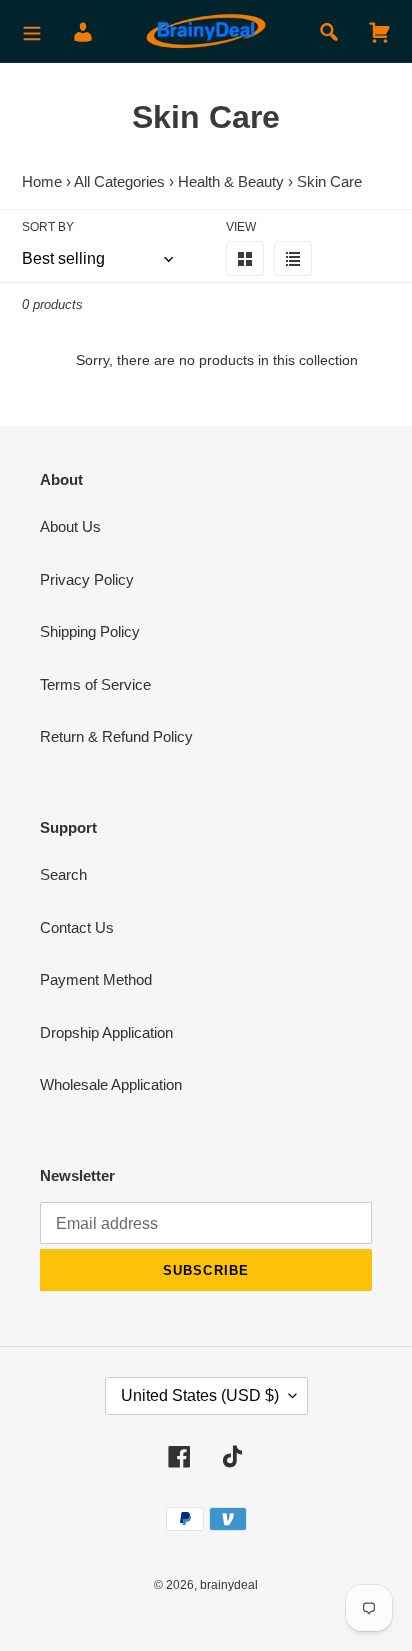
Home (42, 181)
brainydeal (229, 1585)
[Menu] (32, 31)
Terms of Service (95, 684)
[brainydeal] (206, 31)
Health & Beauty (231, 181)
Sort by (48, 227)
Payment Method (96, 979)
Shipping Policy (90, 631)
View (241, 227)
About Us (70, 526)
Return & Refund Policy (116, 736)
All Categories (119, 181)
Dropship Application (106, 1032)
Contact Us (77, 927)
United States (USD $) (200, 1395)
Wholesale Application (111, 1084)
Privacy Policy (87, 579)
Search (63, 874)
